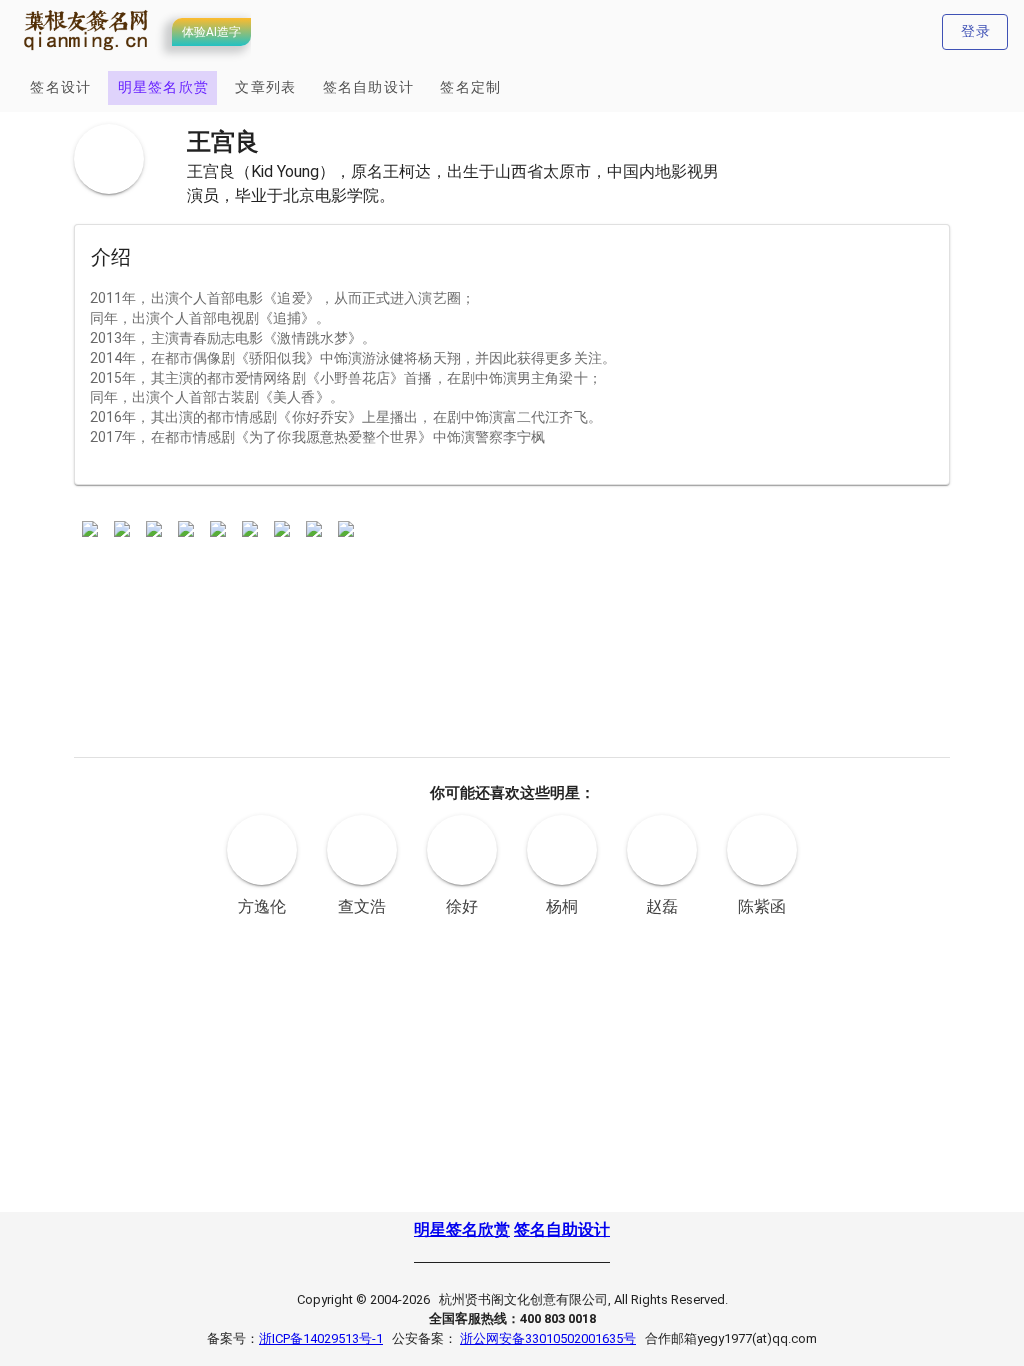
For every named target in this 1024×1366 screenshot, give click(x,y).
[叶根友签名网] (86, 51)
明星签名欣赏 (462, 1229)
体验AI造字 (211, 32)
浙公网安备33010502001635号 (548, 1338)
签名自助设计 (562, 1229)
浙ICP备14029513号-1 (321, 1338)
